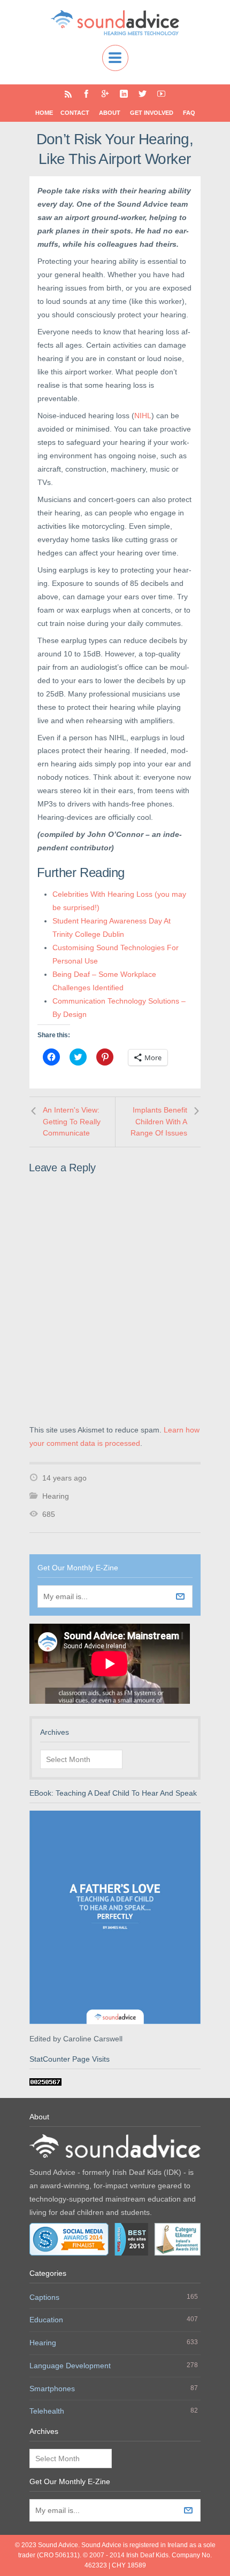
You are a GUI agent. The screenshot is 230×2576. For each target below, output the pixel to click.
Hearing (56, 1496)
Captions (44, 2297)
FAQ (189, 113)
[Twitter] (143, 94)
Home (44, 113)
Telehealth (47, 2411)
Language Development (70, 2366)
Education (46, 2320)
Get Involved (152, 113)
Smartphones (52, 2389)
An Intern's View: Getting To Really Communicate (72, 1121)
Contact (75, 113)
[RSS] (68, 94)
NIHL (143, 416)
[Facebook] (86, 94)
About (110, 113)
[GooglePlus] (105, 94)
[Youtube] (161, 94)
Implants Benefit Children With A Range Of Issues (159, 1121)
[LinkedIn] (124, 94)
